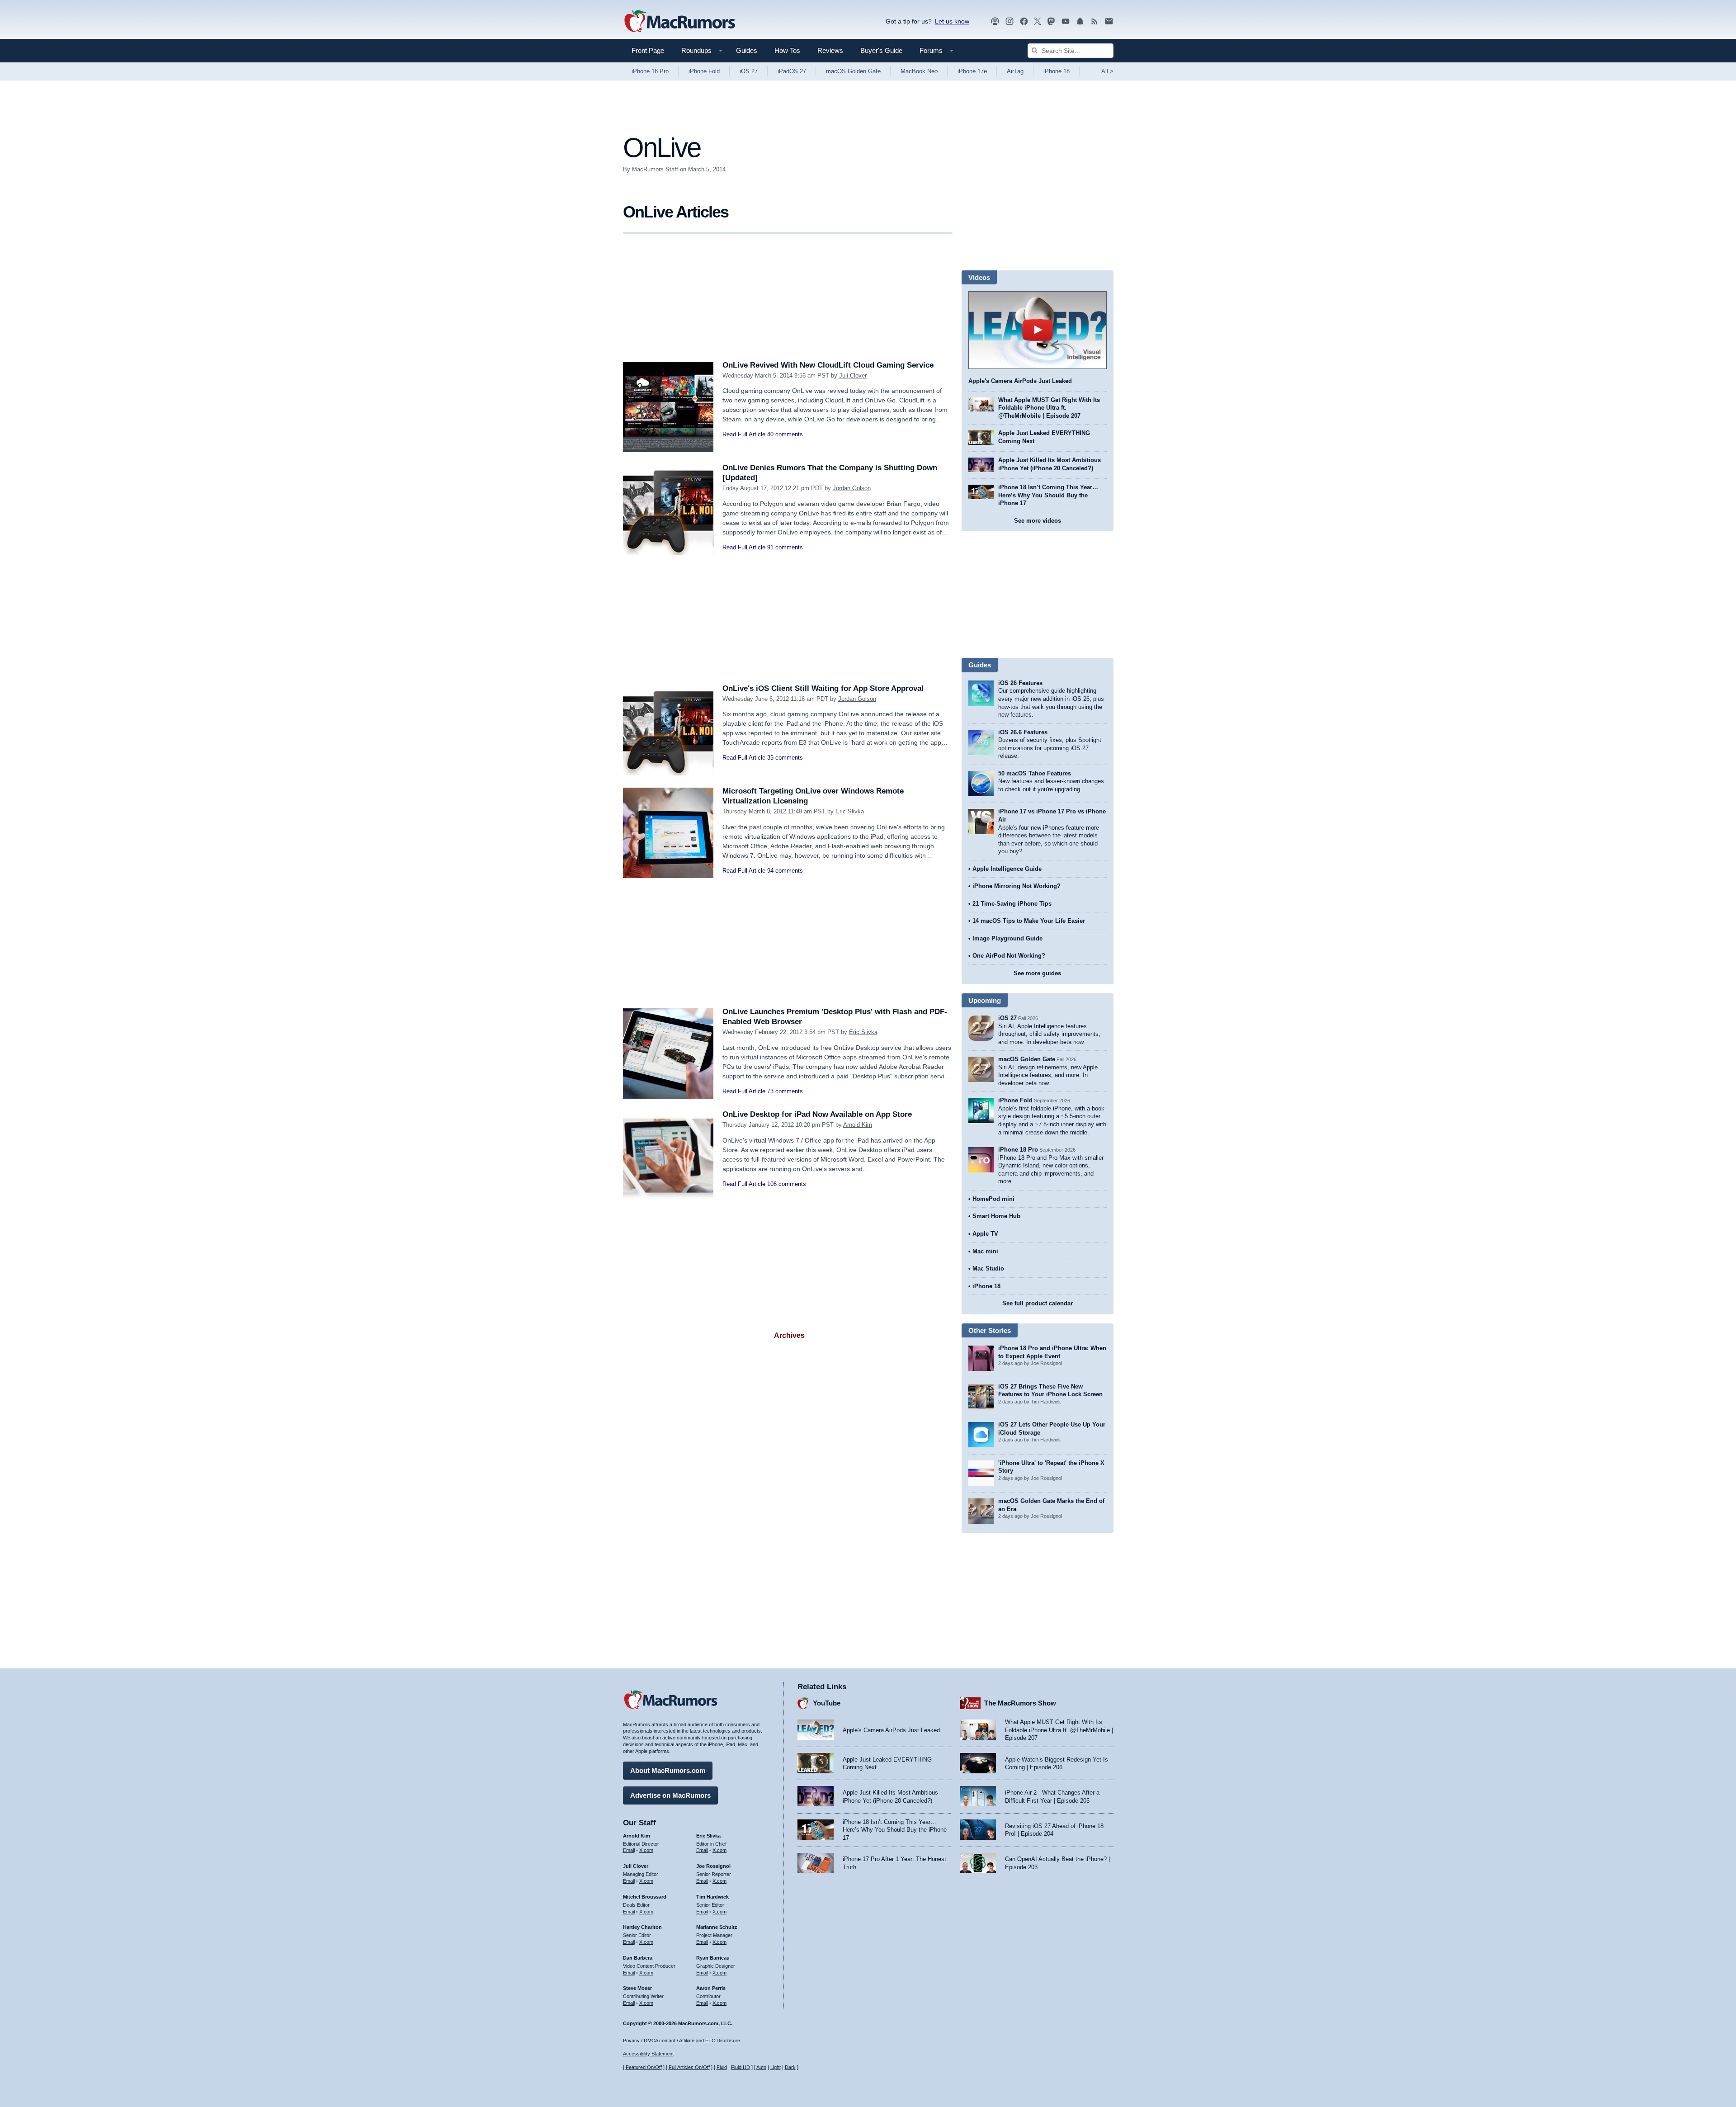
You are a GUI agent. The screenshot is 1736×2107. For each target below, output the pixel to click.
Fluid (722, 2067)
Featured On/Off (644, 2067)
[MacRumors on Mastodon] (1051, 21)
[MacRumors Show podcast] (995, 21)
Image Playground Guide (1007, 938)
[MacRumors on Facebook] (1024, 21)
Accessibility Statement (648, 2054)
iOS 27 (749, 71)
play (1038, 330)
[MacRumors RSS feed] (1094, 21)
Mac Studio (988, 1268)
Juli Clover (853, 376)
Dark (790, 2067)
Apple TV (985, 1234)
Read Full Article (744, 434)
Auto (761, 2067)
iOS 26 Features (1020, 683)
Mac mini (985, 1251)
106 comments (787, 1184)
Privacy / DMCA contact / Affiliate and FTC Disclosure (682, 2041)
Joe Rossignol (713, 1866)
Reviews (830, 50)
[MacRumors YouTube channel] (1066, 21)
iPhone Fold (704, 71)
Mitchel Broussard (645, 1897)
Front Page (648, 50)
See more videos (1038, 521)
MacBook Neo (919, 71)
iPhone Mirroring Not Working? (1017, 886)
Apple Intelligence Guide (1007, 869)
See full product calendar (1038, 1303)
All (1107, 71)
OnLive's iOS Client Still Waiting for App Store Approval (823, 688)
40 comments (785, 434)
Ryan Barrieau (713, 1958)
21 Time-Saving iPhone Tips (1012, 904)
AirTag (1015, 71)
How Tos (787, 50)
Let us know (952, 21)
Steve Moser (637, 1988)
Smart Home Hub (996, 1216)
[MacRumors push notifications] (1080, 21)
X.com (646, 1850)
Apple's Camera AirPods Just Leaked (1020, 381)
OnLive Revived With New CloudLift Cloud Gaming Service (828, 365)
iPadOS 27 (792, 71)
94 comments (785, 871)
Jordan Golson (852, 488)
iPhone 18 (1057, 71)
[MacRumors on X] (1038, 21)
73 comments (785, 1091)
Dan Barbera (638, 1958)
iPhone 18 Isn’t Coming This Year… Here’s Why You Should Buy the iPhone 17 (1048, 495)
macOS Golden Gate (853, 71)
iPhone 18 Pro (650, 71)
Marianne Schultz (717, 1927)
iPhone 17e (972, 71)
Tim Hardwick (712, 1897)
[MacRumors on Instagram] (1010, 21)
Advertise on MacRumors (670, 1795)
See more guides (1037, 973)
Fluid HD (741, 2067)
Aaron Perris (711, 1988)
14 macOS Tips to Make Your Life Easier (1029, 921)
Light (776, 2067)
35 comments (785, 758)
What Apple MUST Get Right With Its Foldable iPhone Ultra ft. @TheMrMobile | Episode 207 (1049, 408)
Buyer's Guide (881, 50)
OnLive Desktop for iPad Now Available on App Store (817, 1114)
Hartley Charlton (642, 1927)
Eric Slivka (850, 811)
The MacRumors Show (1020, 1703)
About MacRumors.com (668, 1770)
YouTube (827, 1703)
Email (629, 1850)
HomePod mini (993, 1199)
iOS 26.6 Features (1023, 732)
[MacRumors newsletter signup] (1109, 21)
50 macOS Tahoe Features (1035, 773)
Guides (747, 50)
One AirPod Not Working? (1009, 956)
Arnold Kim (858, 1125)
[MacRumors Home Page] (679, 22)
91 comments (785, 547)
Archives (789, 1335)
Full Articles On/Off (689, 2067)
